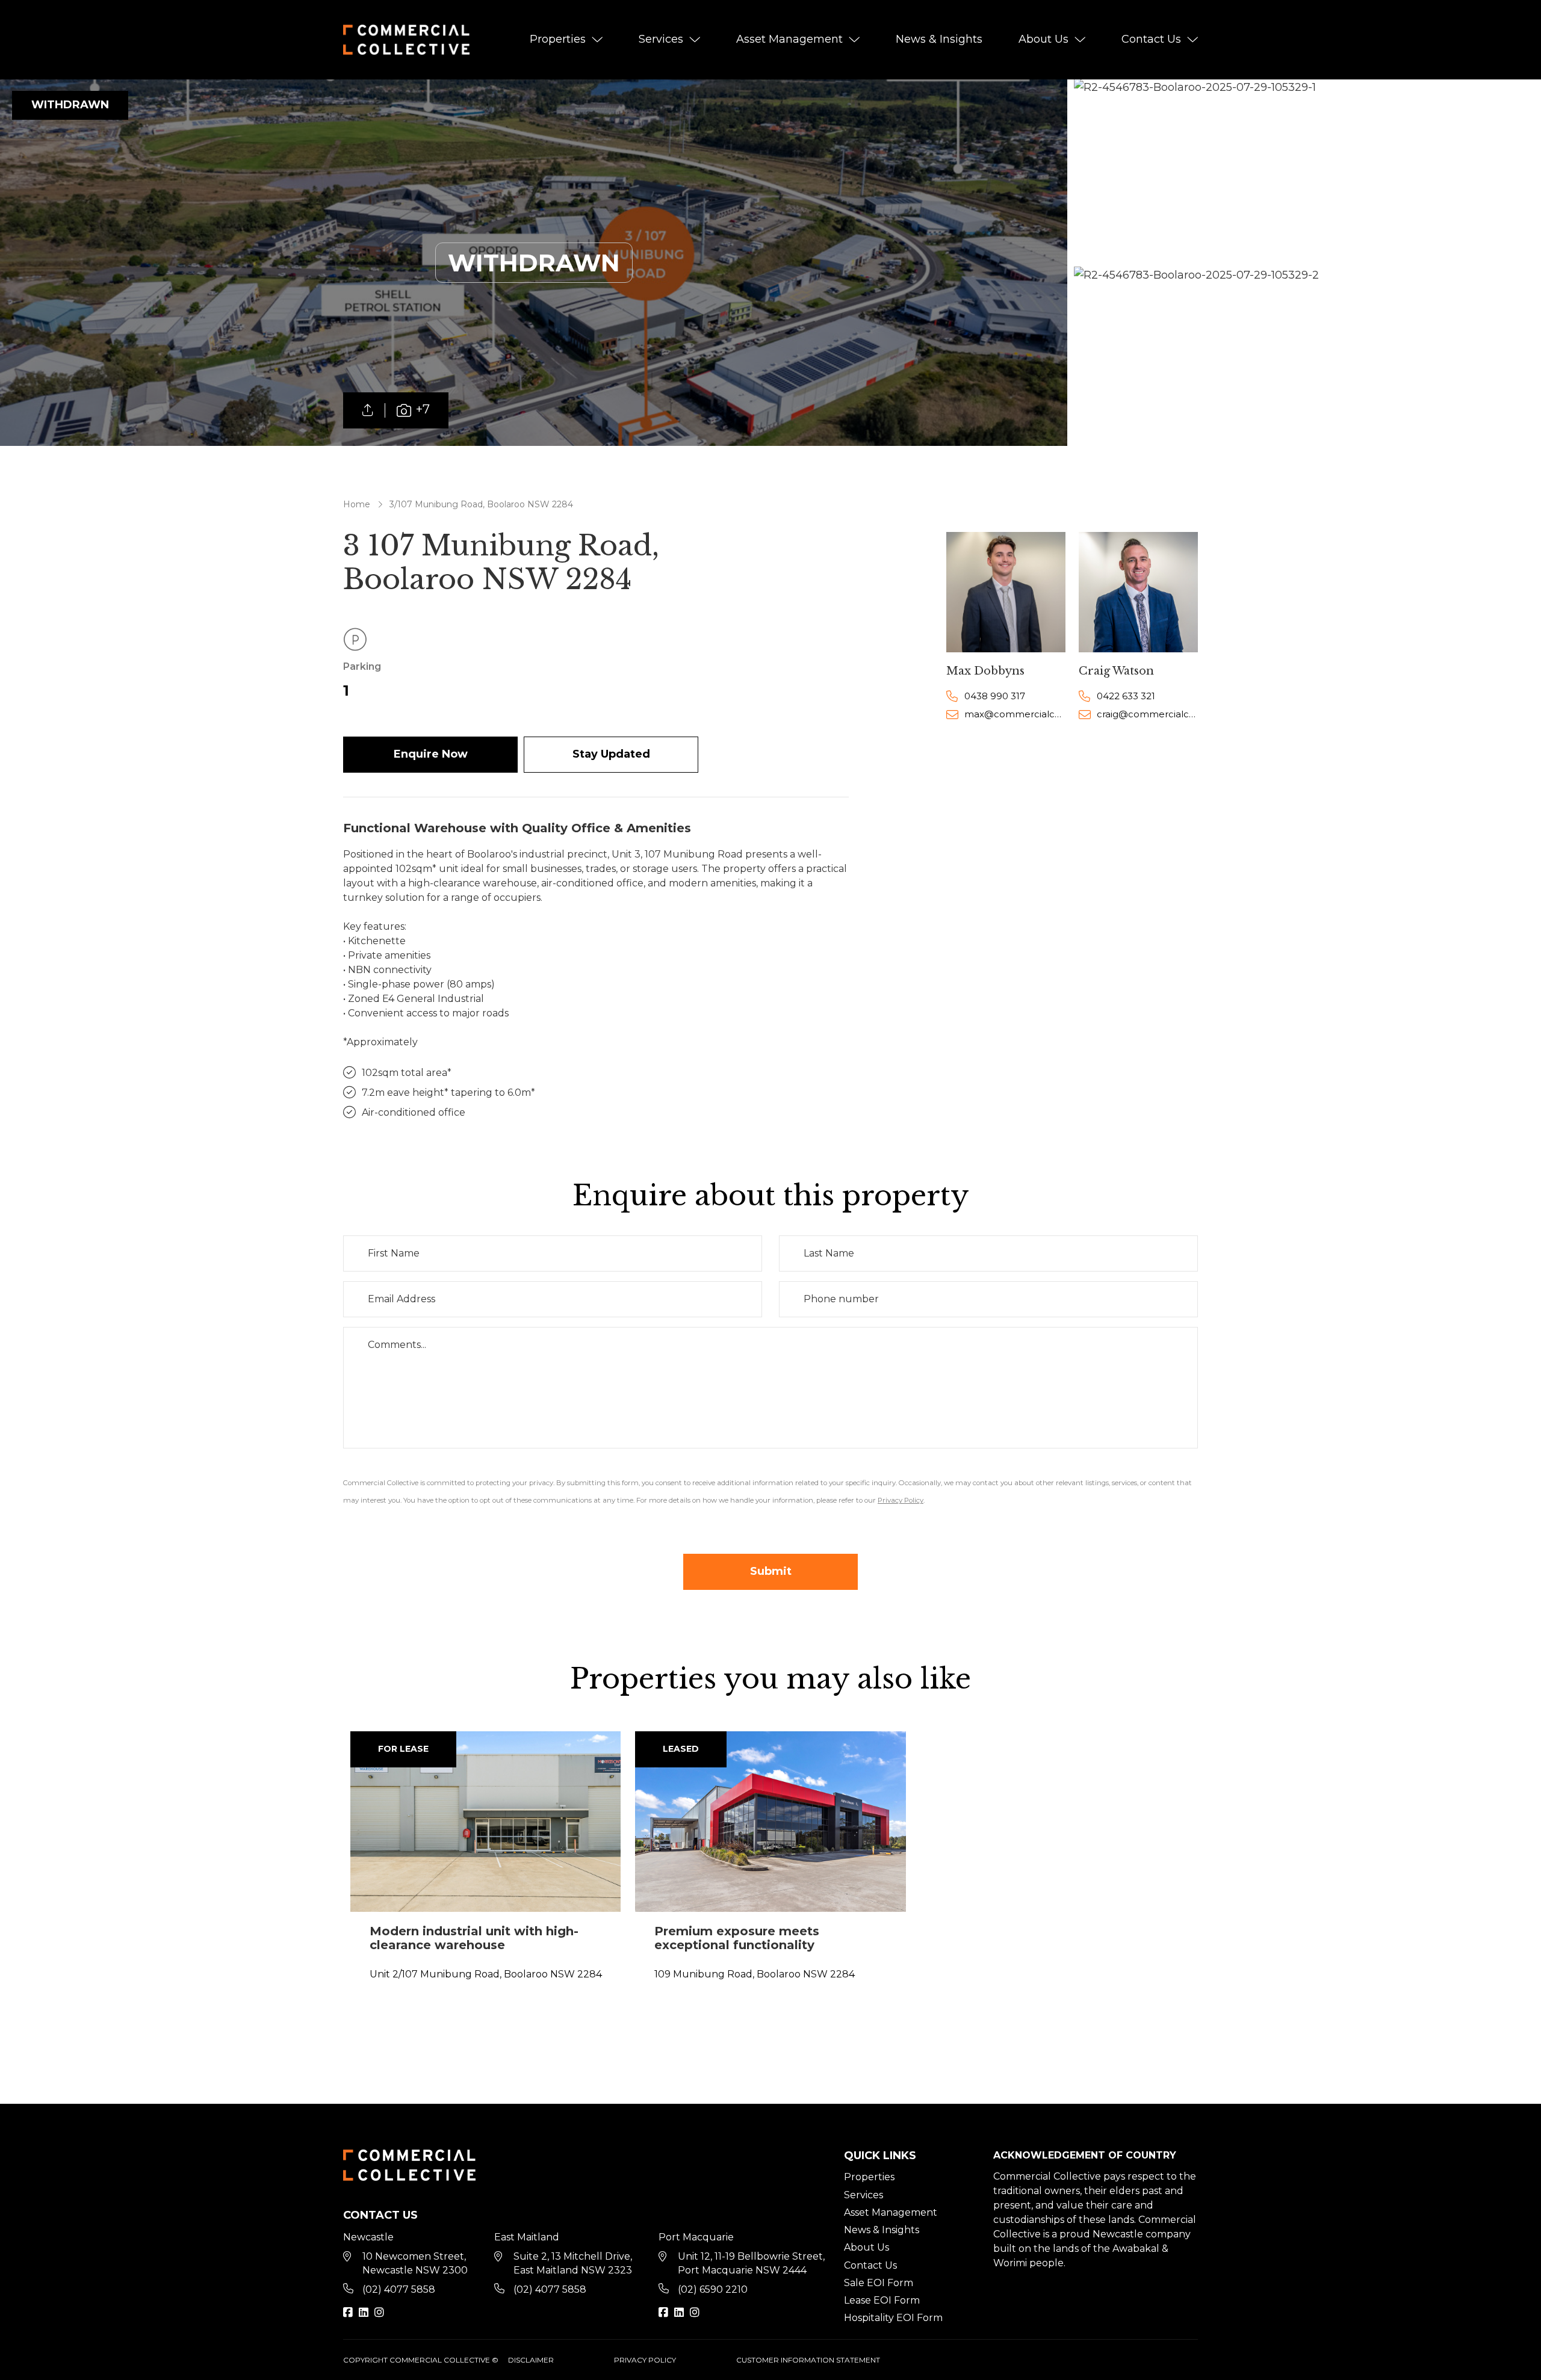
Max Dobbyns (985, 671)
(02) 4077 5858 (399, 2289)
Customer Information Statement (808, 2360)
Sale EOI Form (879, 2283)
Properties (558, 39)
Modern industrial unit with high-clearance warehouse (474, 1938)
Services (661, 39)
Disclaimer (531, 2360)
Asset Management (789, 39)
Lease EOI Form (882, 2300)
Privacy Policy (645, 2360)
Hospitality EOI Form (893, 2318)
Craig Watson (1116, 671)
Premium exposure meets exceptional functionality (737, 1938)
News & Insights (939, 39)
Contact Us (1151, 39)
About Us (1043, 39)
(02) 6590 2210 (713, 2289)
